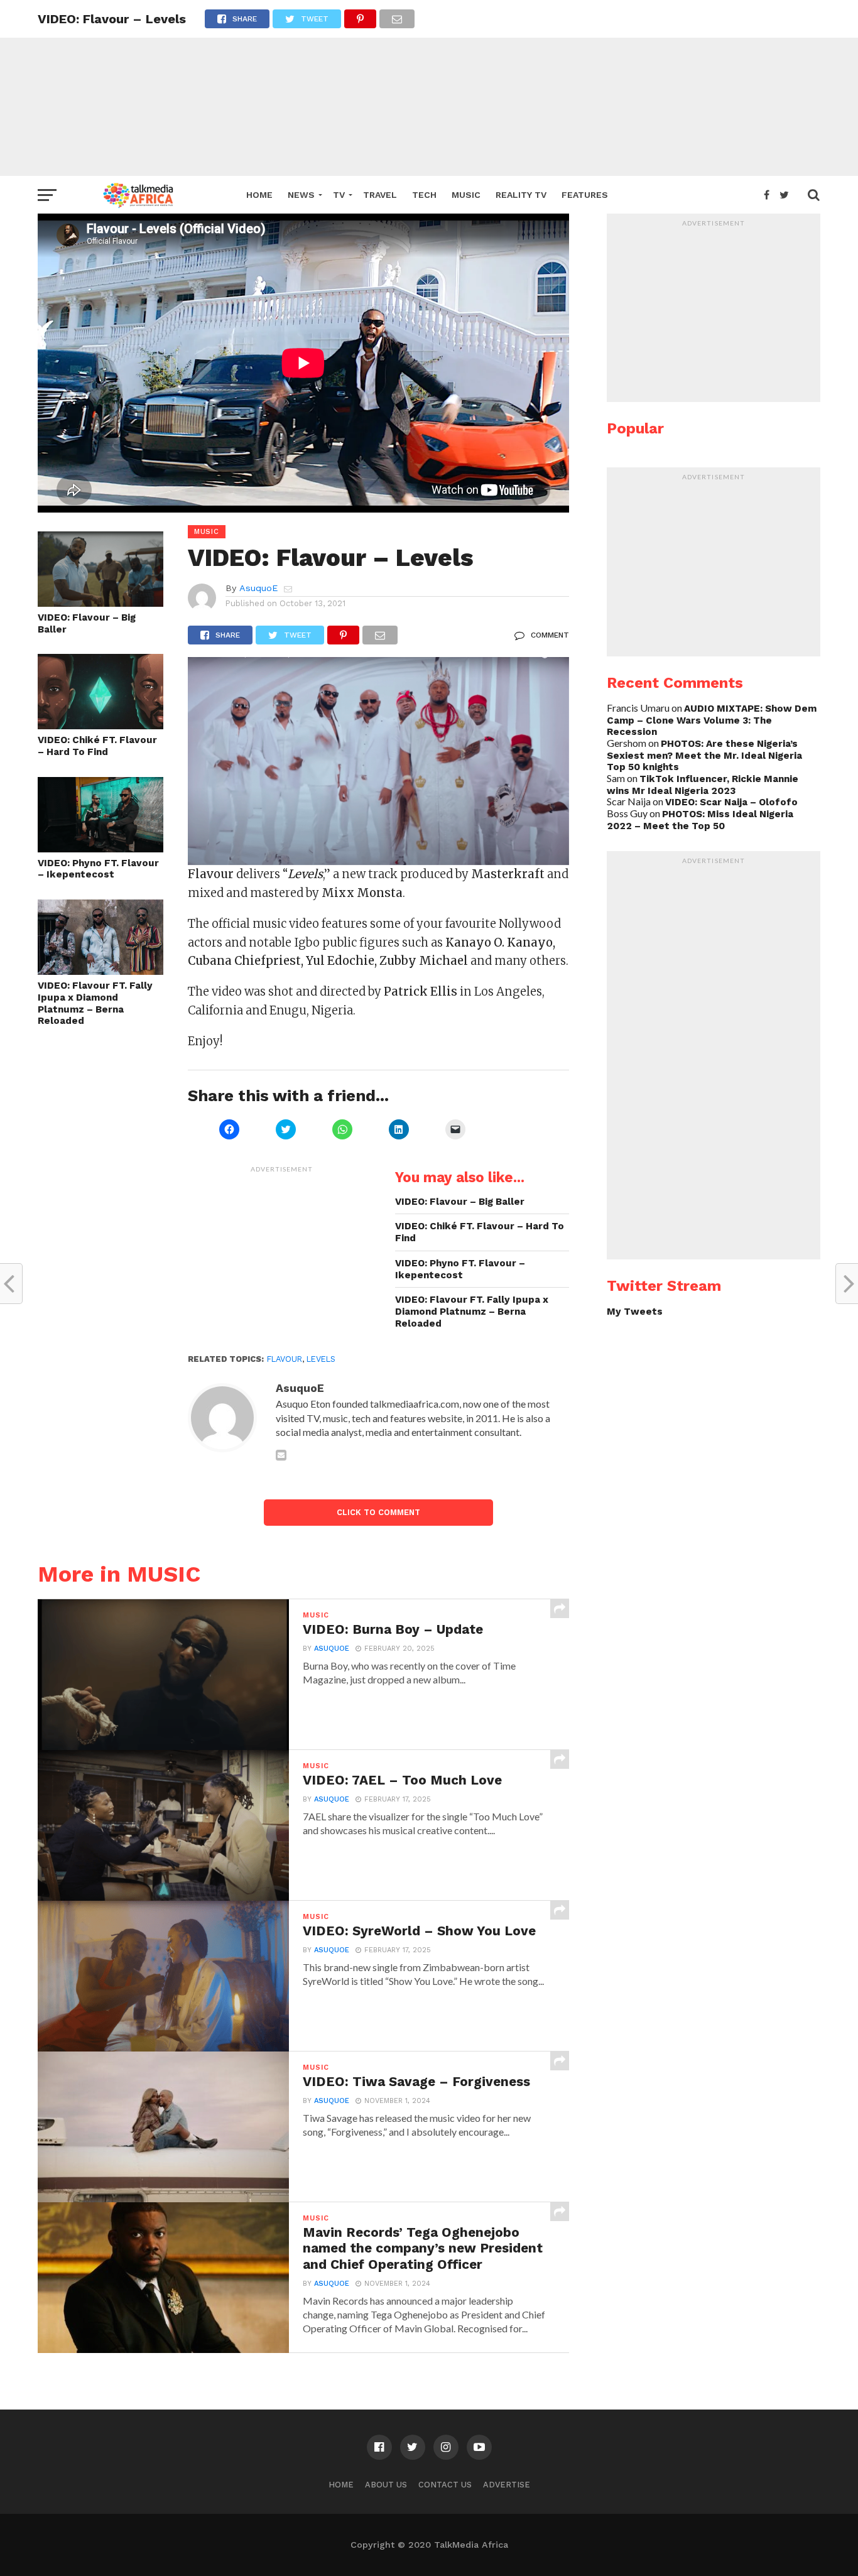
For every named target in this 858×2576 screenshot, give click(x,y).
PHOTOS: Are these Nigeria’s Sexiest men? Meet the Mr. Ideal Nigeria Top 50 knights (704, 755)
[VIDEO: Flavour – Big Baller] (100, 603)
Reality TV (521, 195)
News (301, 195)
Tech (424, 195)
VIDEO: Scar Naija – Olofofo (731, 802)
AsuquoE (258, 588)
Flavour (285, 1359)
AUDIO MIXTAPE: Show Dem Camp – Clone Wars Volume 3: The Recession (712, 720)
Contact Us (445, 2485)
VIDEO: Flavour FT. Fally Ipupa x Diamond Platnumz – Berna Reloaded (95, 1003)
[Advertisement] (429, 88)
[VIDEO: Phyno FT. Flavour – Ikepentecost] (100, 848)
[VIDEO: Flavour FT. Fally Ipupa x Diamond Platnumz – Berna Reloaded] (100, 971)
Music (466, 195)
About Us (386, 2485)
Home (259, 195)
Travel (380, 195)
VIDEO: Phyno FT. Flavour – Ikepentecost (98, 869)
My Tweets (635, 1312)
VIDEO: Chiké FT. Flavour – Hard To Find (97, 746)
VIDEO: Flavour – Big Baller (87, 623)
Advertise (507, 2485)
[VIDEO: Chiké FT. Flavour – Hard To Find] (100, 725)
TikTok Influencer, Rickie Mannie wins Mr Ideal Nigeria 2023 (703, 785)
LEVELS (321, 1359)
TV (339, 195)
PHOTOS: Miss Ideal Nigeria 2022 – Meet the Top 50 (700, 820)
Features (585, 195)
